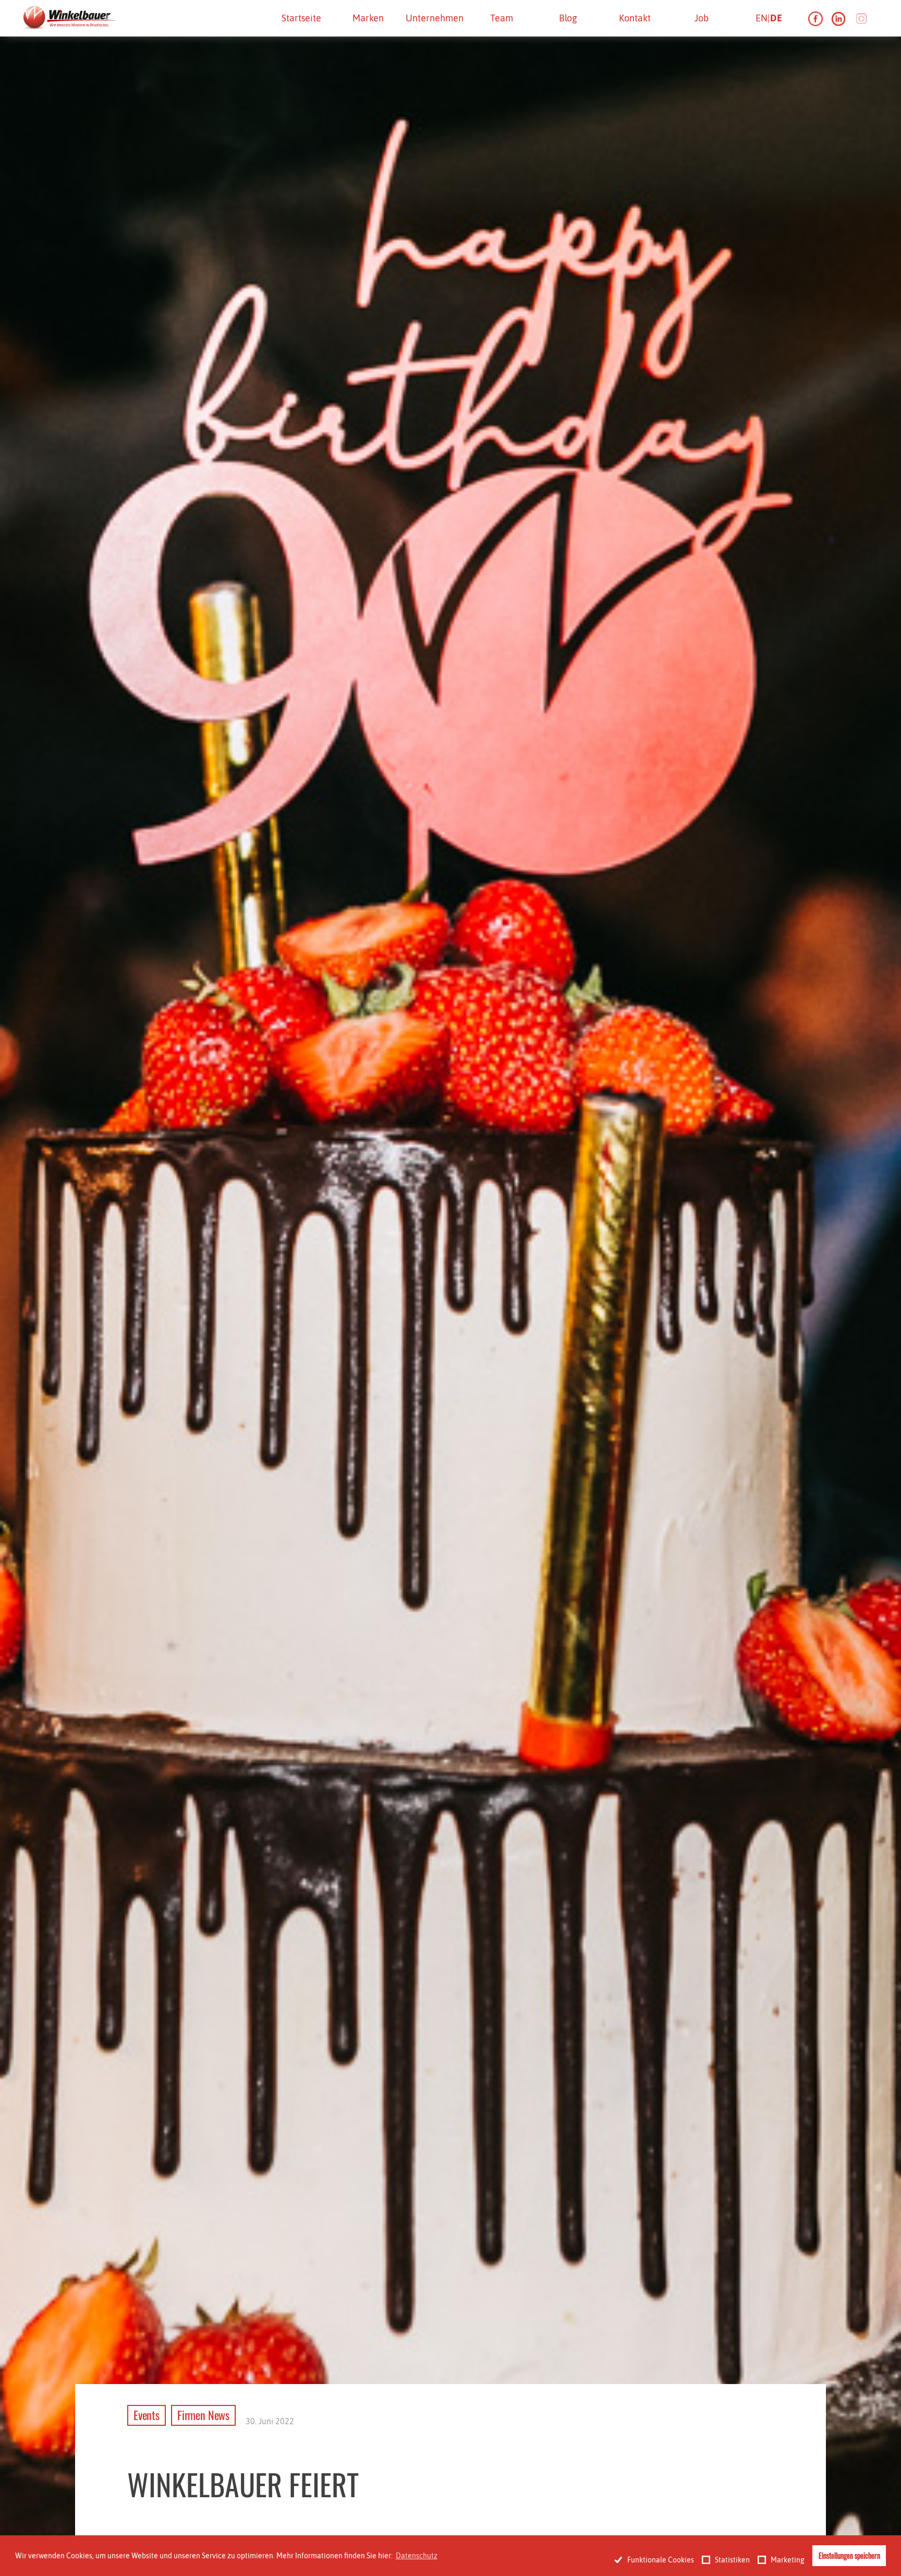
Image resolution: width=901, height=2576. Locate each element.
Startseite (301, 18)
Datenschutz (417, 2556)
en (762, 18)
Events (147, 2415)
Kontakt (635, 18)
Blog (568, 18)
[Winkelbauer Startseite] (68, 18)
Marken (368, 18)
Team (502, 18)
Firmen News (203, 2415)
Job (702, 18)
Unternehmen (435, 18)
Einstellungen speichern (849, 2555)
